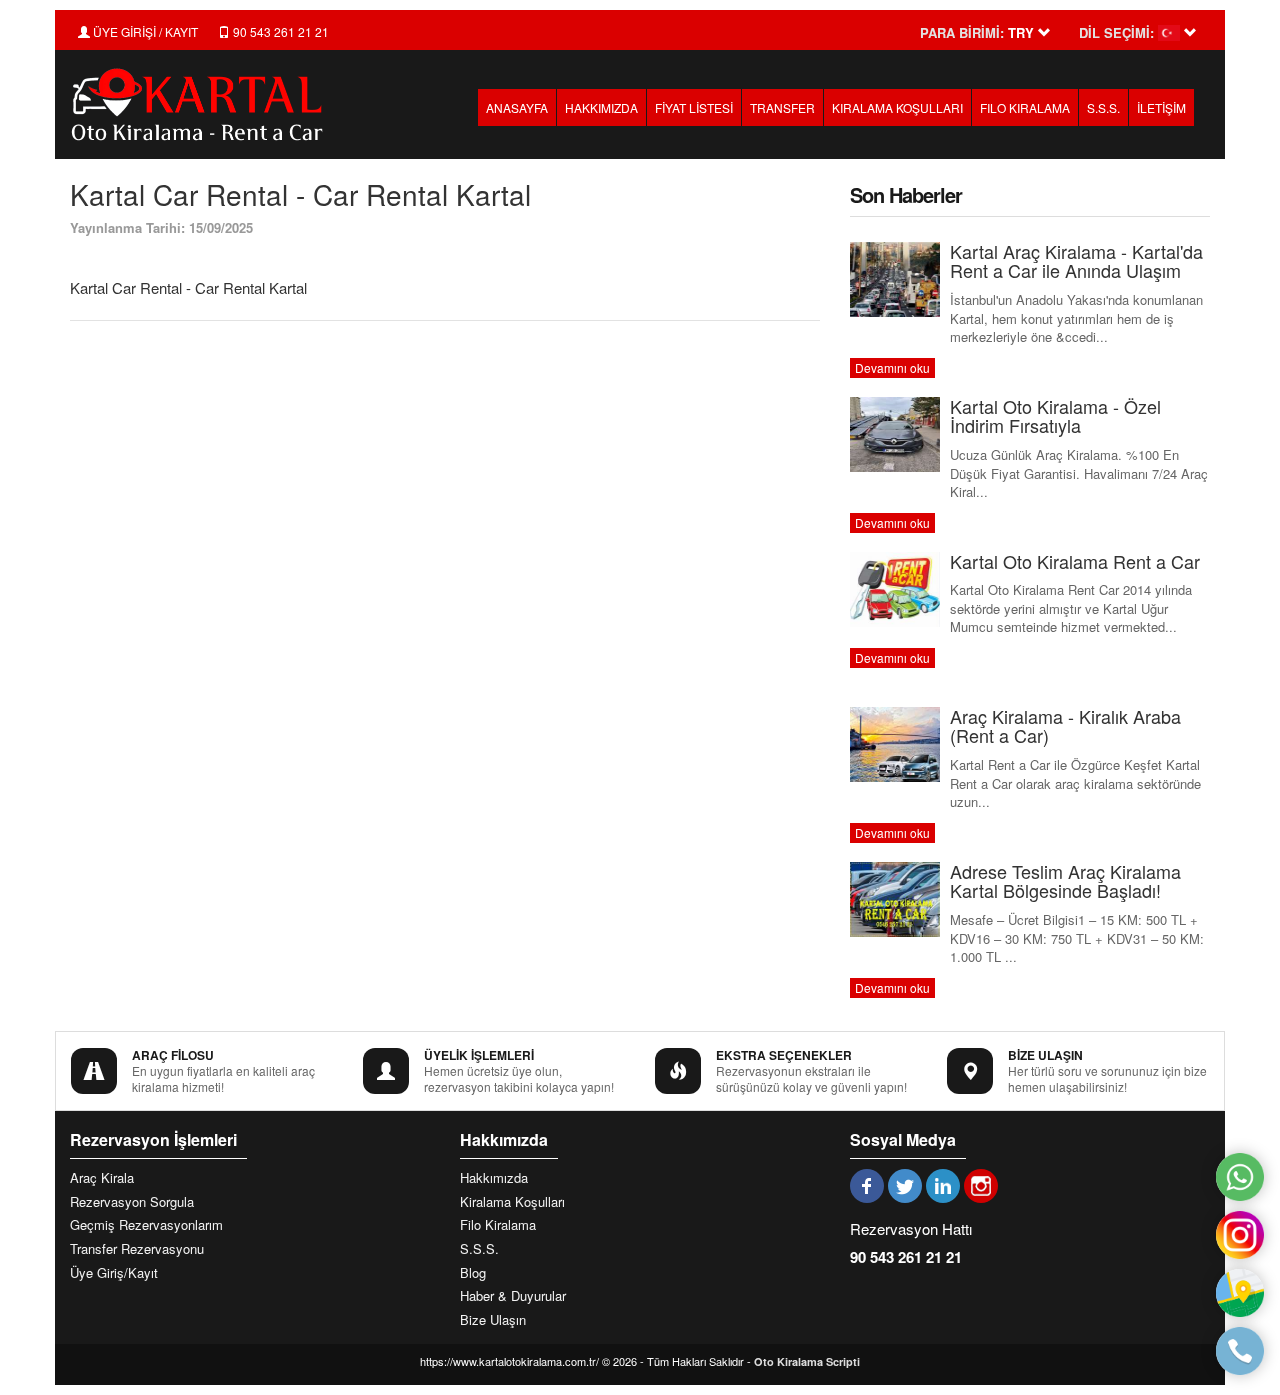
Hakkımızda (494, 1178)
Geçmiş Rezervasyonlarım (146, 1225)
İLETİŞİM (1161, 107)
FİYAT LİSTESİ (694, 107)
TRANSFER (782, 107)
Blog (473, 1273)
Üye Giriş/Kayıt (114, 1273)
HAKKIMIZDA (601, 107)
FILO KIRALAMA (1025, 107)
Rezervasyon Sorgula (132, 1202)
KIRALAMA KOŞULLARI (897, 107)
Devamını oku (892, 367)
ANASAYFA (517, 107)
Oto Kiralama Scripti (807, 1361)
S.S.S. (1103, 107)
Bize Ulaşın (493, 1320)
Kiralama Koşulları (512, 1202)
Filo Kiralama (498, 1225)
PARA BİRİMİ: (962, 33)
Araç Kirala (102, 1178)
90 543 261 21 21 (279, 31)
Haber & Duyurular (513, 1296)
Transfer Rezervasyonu (137, 1249)
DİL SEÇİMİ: (1116, 33)
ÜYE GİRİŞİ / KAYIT (144, 31)
